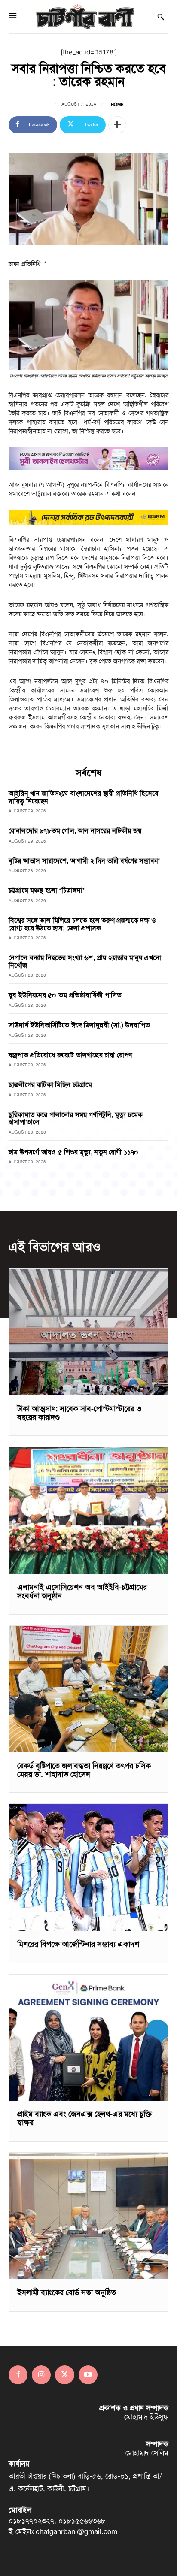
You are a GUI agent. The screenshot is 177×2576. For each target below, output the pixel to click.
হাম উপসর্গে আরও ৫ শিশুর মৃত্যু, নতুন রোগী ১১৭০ (74, 1152)
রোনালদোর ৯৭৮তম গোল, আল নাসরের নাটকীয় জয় (75, 831)
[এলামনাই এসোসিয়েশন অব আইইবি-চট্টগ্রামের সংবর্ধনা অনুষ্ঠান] (88, 1510)
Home (117, 105)
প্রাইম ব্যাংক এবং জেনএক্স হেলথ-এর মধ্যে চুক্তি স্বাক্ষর (84, 2118)
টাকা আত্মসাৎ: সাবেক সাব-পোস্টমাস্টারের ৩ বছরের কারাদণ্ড (79, 1413)
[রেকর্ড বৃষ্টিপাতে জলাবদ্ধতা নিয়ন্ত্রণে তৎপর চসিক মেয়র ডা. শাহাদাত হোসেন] (88, 1689)
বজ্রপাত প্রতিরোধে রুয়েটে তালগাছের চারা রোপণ (70, 1055)
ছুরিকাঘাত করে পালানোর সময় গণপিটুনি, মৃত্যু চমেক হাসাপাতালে (76, 1119)
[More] (117, 125)
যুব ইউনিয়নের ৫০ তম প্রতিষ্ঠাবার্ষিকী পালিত (65, 995)
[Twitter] (64, 2375)
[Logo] (85, 17)
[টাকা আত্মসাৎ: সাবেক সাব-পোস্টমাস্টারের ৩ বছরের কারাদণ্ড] (88, 1332)
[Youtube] (88, 2375)
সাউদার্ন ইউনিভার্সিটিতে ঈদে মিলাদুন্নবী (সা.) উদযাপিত (79, 1025)
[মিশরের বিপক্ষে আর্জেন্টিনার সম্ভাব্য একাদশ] (88, 1867)
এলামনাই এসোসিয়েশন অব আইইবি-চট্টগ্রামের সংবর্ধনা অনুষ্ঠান (82, 1592)
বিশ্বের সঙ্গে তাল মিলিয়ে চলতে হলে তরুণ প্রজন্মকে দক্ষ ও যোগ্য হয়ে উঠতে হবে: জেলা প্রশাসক (82, 924)
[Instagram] (41, 2375)
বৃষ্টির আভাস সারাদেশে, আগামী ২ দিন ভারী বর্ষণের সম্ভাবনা (84, 861)
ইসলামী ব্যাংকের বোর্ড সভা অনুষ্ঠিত (67, 2292)
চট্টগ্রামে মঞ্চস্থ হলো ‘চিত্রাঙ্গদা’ (47, 890)
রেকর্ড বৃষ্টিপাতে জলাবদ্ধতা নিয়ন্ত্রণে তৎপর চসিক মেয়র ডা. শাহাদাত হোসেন (84, 1770)
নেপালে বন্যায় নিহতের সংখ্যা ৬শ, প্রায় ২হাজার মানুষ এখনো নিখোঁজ (85, 962)
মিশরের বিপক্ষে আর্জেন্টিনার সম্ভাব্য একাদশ (78, 1944)
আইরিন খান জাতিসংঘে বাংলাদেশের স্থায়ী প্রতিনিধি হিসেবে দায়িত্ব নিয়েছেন (84, 797)
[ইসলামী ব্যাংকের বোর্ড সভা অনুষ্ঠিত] (88, 2216)
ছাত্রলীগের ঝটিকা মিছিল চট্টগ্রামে (50, 1085)
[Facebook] (18, 2375)
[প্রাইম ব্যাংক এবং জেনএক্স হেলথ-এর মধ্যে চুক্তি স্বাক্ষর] (88, 2038)
